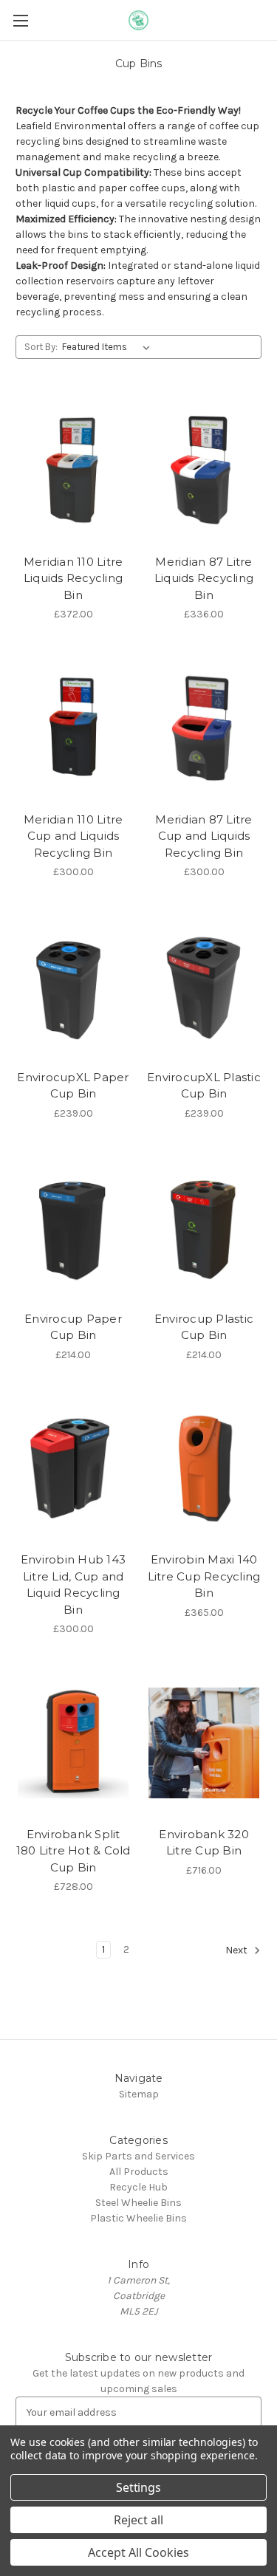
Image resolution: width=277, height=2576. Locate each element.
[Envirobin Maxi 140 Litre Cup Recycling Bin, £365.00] (204, 1469)
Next (237, 1951)
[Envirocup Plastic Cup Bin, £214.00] (204, 1227)
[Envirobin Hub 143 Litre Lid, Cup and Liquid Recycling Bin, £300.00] (73, 1469)
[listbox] (109, 347)
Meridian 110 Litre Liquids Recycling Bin (73, 578)
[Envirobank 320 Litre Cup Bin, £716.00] (204, 1743)
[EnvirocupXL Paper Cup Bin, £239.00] (73, 986)
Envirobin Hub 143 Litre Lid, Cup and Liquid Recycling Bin (73, 1585)
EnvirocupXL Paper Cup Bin (73, 1086)
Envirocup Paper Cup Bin (73, 1327)
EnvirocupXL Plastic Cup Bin (204, 1086)
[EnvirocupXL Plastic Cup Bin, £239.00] (204, 986)
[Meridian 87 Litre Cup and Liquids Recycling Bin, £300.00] (204, 728)
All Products (139, 2172)
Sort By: (41, 347)
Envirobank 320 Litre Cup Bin (204, 1843)
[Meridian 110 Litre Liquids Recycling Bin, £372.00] (73, 470)
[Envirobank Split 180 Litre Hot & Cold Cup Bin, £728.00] (73, 1743)
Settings (139, 2487)
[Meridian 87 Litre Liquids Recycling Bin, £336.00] (204, 470)
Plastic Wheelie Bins (138, 2218)
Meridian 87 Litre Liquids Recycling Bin (204, 578)
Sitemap (139, 2094)
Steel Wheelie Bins (138, 2203)
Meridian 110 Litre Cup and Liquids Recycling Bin (73, 836)
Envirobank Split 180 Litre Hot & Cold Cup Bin (73, 1851)
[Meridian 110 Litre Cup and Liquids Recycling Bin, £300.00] (73, 728)
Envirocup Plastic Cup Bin (204, 1327)
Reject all (138, 2520)
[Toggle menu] (20, 20)
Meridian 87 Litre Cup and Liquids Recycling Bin (204, 836)
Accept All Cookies (138, 2552)
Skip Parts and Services (138, 2156)
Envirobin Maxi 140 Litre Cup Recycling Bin (204, 1576)
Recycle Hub (138, 2187)
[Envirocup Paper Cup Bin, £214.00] (73, 1227)
